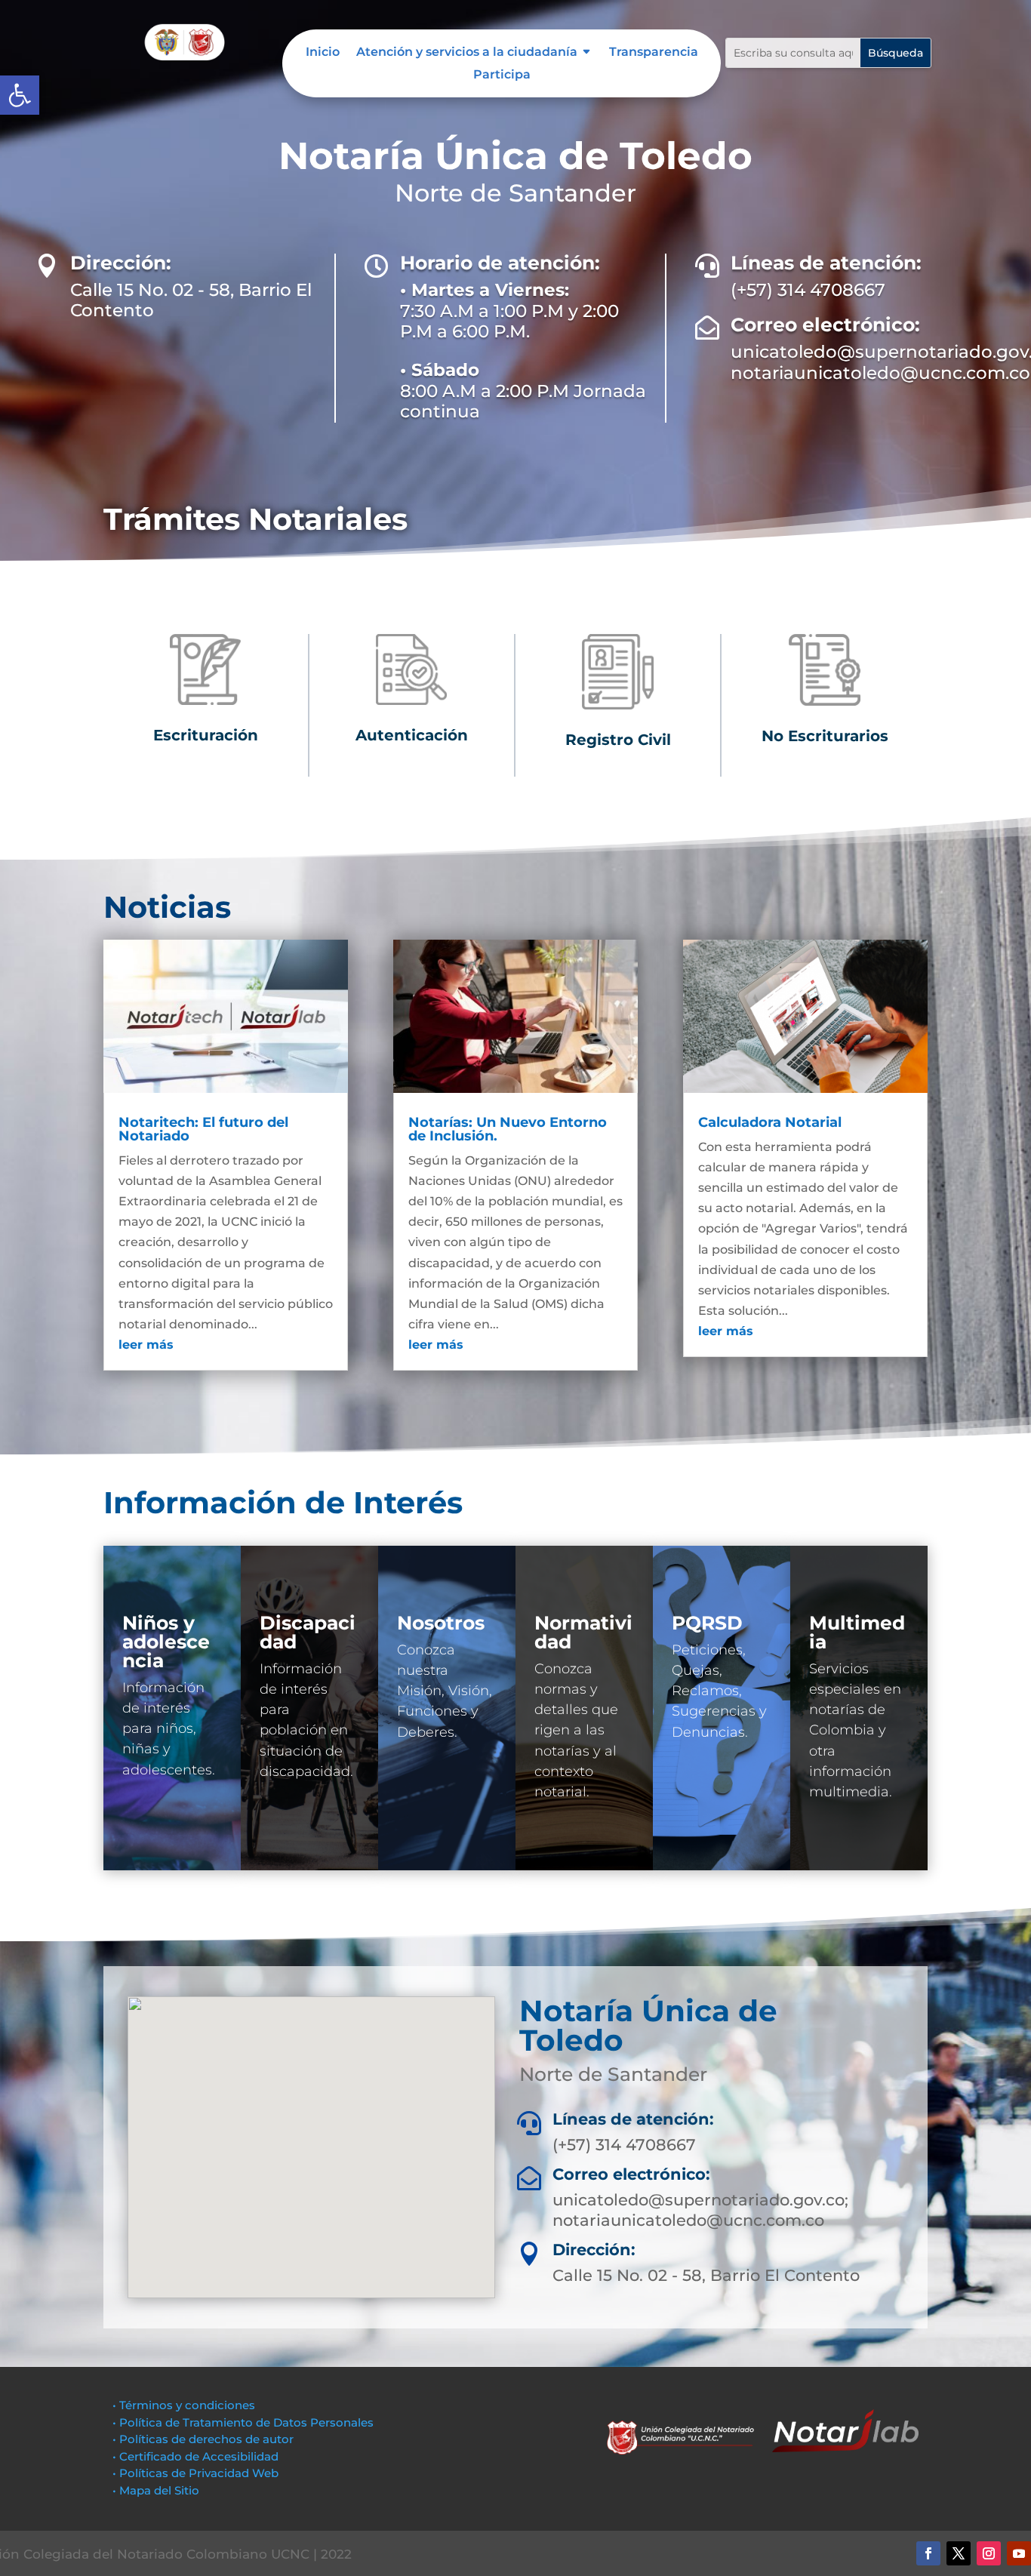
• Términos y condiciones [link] (184, 2405)
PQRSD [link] (707, 1623)
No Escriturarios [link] (825, 736)
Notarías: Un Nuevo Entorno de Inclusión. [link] (508, 1129)
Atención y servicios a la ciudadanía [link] (467, 53)
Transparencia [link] (654, 53)
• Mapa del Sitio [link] (157, 2490)
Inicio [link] (323, 53)
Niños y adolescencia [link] (166, 1642)
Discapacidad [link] (308, 1632)
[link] (20, 95)
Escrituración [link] (206, 735)
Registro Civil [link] (618, 740)
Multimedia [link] (857, 1632)
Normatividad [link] (583, 1632)
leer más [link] (146, 1345)
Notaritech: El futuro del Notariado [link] (203, 1129)
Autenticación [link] (412, 735)
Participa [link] (502, 75)
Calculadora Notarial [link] (770, 1122)
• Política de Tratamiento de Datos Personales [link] (243, 2422)
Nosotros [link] (441, 1623)
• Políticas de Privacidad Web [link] (195, 2473)
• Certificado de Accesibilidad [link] (195, 2456)
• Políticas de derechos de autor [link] (203, 2439)
